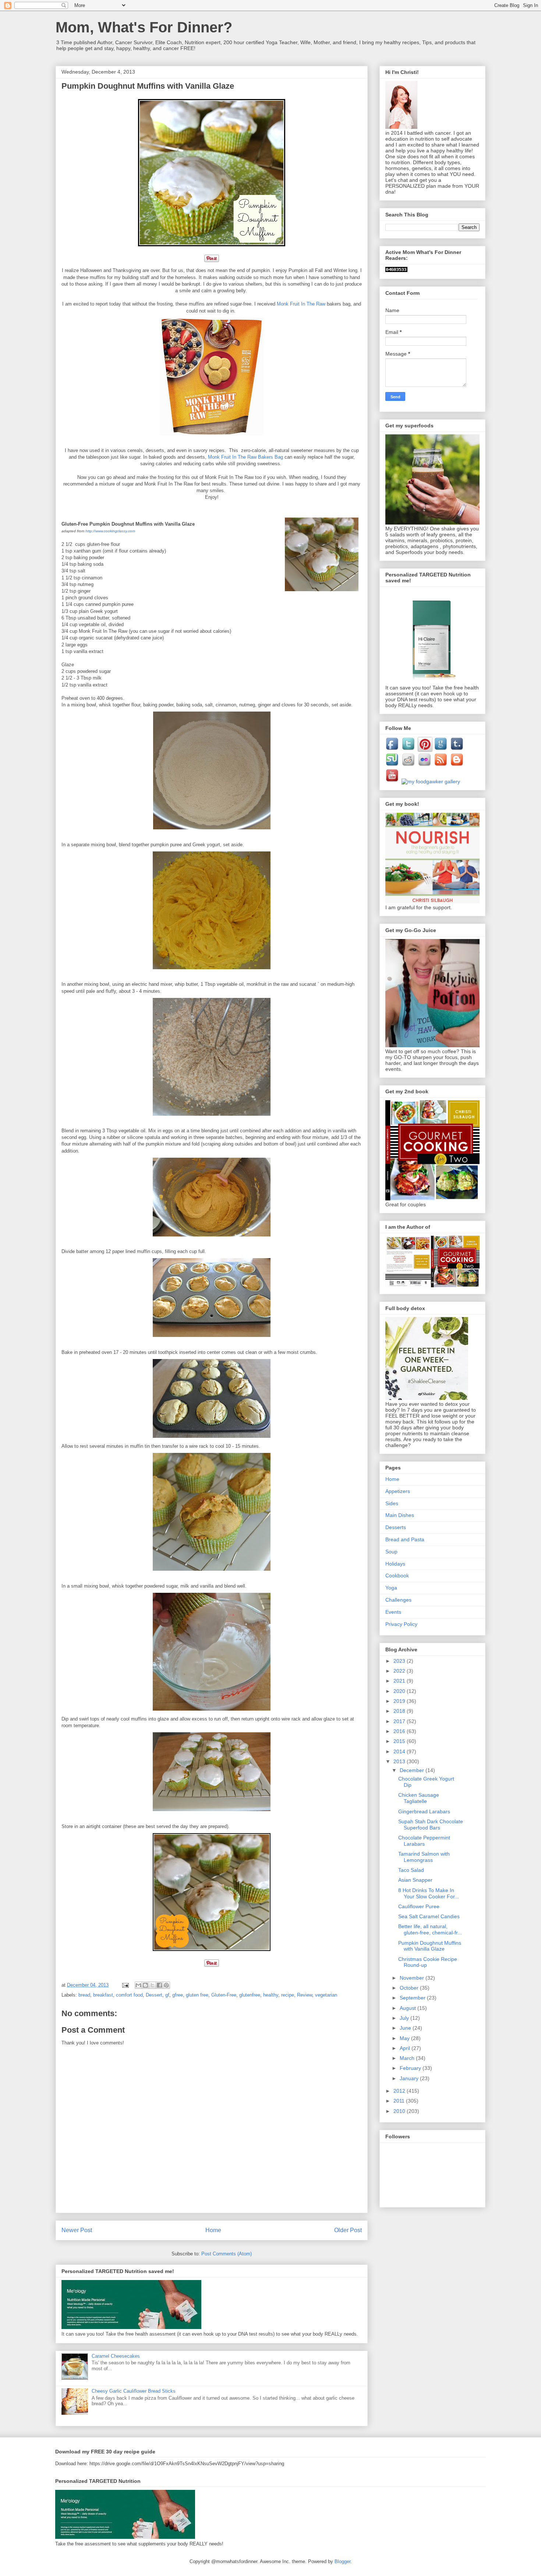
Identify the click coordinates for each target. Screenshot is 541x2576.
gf (167, 1995)
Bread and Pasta (405, 1539)
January (410, 2078)
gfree (178, 1995)
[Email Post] (125, 1985)
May (405, 2038)
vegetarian (326, 1995)
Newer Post (77, 2230)
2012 (400, 2091)
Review (305, 1995)
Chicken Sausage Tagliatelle (419, 1798)
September (413, 1998)
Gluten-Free (224, 1995)
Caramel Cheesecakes (116, 2356)
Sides (392, 1503)
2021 (400, 1681)
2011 (400, 2101)
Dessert (154, 1995)
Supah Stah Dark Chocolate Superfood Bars (431, 1825)
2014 (400, 1751)
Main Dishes (400, 1515)
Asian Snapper (415, 1880)
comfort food (129, 1995)
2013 (400, 1761)
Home (213, 2230)
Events (393, 1612)
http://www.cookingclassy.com (110, 531)
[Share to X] (152, 1985)
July (405, 2018)
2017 (400, 1721)
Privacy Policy (401, 1624)
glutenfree (250, 1995)
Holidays (395, 1564)
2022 (400, 1671)
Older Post (348, 2230)
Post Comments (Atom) (227, 2254)
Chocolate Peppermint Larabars (424, 1841)
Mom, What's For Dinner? (144, 27)
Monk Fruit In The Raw (301, 304)
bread (84, 1995)
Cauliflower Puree (419, 1906)
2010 (400, 2111)
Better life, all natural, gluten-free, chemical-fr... (430, 1929)
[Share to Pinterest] (166, 1985)
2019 (400, 1701)
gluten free (197, 1995)
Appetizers (398, 1491)
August (409, 2008)
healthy (271, 1995)
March (408, 2058)
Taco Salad (411, 1870)
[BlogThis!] (145, 1985)
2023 (400, 1661)
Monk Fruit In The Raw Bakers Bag (245, 457)
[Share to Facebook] (159, 1985)
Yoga (391, 1588)
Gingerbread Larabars (424, 1811)
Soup (391, 1552)
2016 (400, 1731)
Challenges (398, 1600)
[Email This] (138, 1985)
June (406, 2028)
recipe (288, 1995)
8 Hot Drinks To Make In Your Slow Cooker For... (429, 1893)
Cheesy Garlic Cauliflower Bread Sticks (134, 2391)
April (406, 2048)
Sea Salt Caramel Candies (429, 1916)
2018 (400, 1711)
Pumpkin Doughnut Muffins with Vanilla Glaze (430, 1946)
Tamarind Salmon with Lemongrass (424, 1857)
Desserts (396, 1527)
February (411, 2068)
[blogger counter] (396, 270)
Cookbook (397, 1575)
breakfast (103, 1995)
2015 (400, 1741)
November (413, 1978)
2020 (400, 1691)
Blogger (342, 2561)
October (410, 1988)
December (413, 1770)
